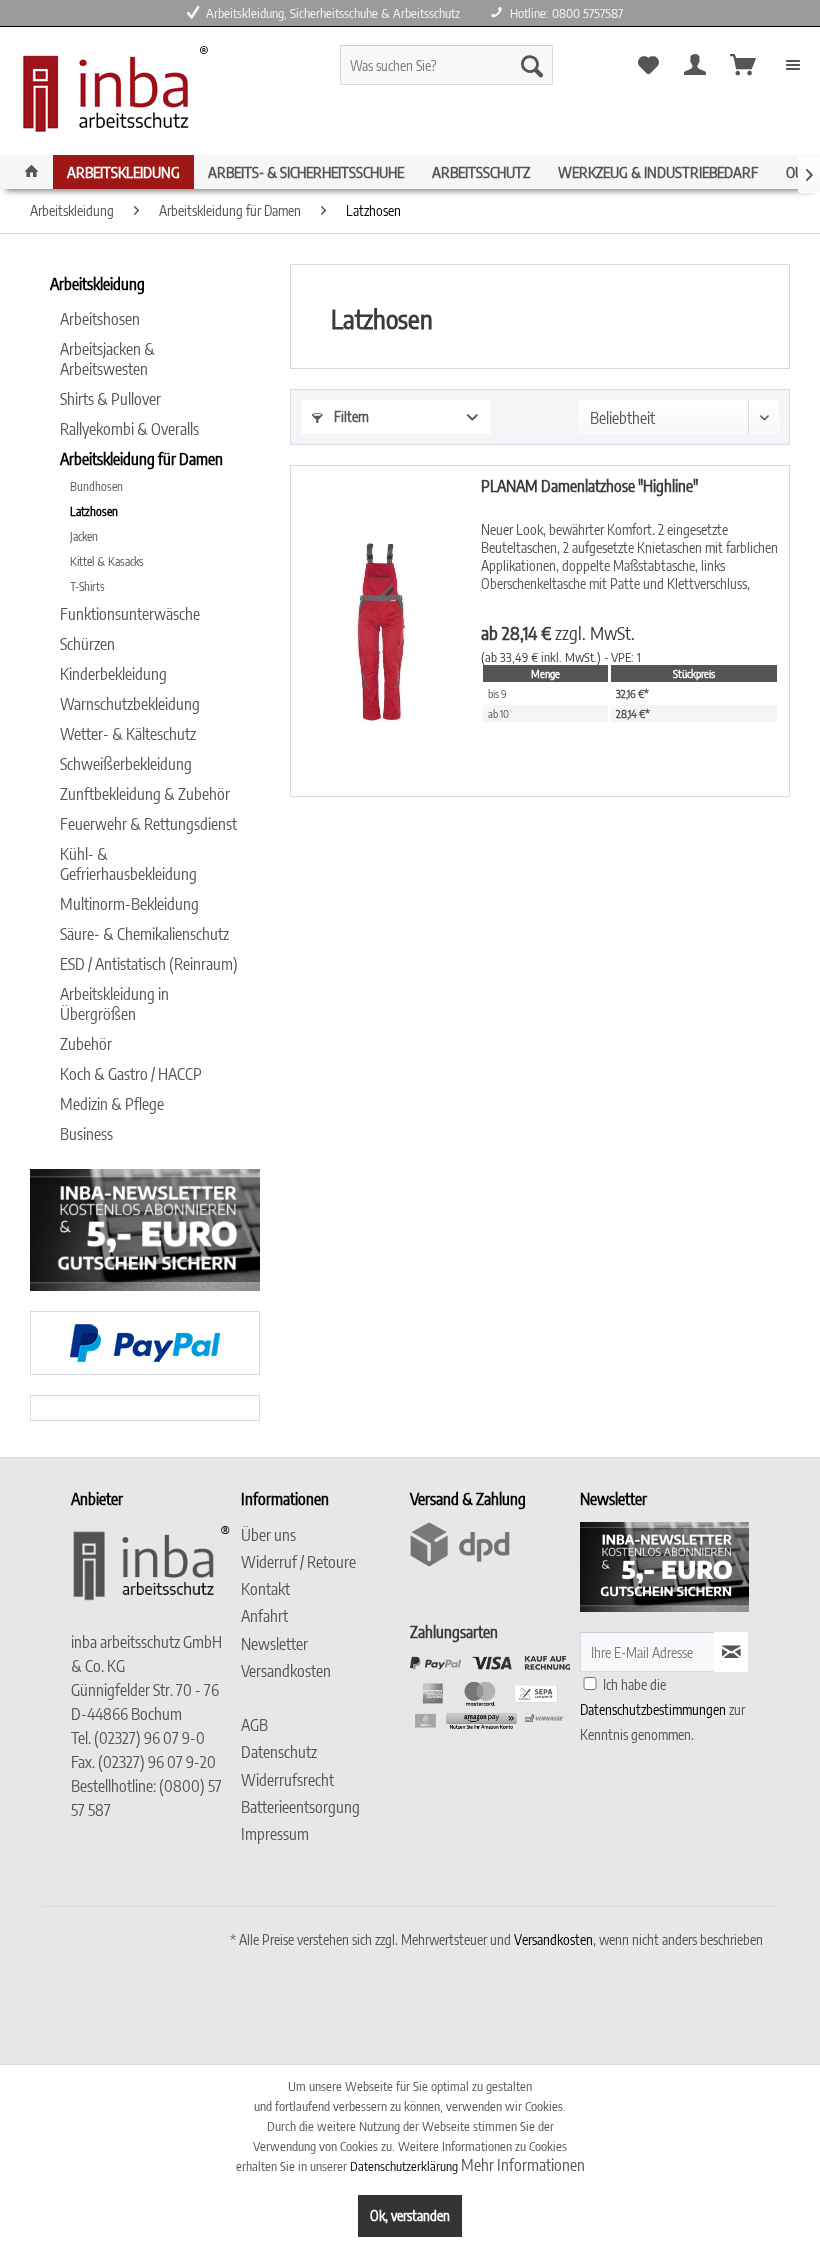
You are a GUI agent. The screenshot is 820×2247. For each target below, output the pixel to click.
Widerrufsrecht (287, 1780)
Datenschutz (279, 1752)
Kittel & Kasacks (107, 561)
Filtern (350, 416)
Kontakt (265, 1589)
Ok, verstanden (410, 2215)
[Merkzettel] (647, 65)
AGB (254, 1725)
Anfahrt (264, 1616)
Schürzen (87, 644)
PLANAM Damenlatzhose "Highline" (589, 486)
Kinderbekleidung (113, 674)
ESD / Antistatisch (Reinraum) (149, 964)
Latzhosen (94, 511)
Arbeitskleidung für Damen (141, 459)
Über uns (268, 1535)
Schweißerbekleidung (126, 764)
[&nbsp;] (321, 1698)
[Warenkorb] (744, 65)
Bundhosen (96, 486)
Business (86, 1134)
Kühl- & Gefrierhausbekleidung (128, 864)
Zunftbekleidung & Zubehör (145, 794)
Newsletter (274, 1644)
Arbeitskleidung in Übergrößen (114, 1004)
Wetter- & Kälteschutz (128, 734)
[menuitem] (473, 65)
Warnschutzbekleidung (130, 704)
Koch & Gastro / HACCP (131, 1074)
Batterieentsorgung (300, 1807)
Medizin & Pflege (112, 1104)
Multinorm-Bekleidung (129, 904)
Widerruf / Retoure (298, 1562)
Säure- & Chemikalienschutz (144, 934)
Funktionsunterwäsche (130, 614)
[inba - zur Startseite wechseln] (110, 95)
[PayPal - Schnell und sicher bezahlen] (145, 1343)
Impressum (275, 1834)
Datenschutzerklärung (404, 2166)
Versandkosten (286, 1671)
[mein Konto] (695, 65)
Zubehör (86, 1044)
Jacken (84, 536)
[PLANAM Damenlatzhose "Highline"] (381, 631)
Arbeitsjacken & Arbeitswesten (107, 359)
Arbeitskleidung (97, 284)
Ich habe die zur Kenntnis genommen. (662, 1709)
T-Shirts (87, 586)
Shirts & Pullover (110, 399)
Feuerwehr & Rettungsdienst (148, 824)
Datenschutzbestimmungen (653, 1709)
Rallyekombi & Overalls (129, 429)
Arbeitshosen (100, 319)
